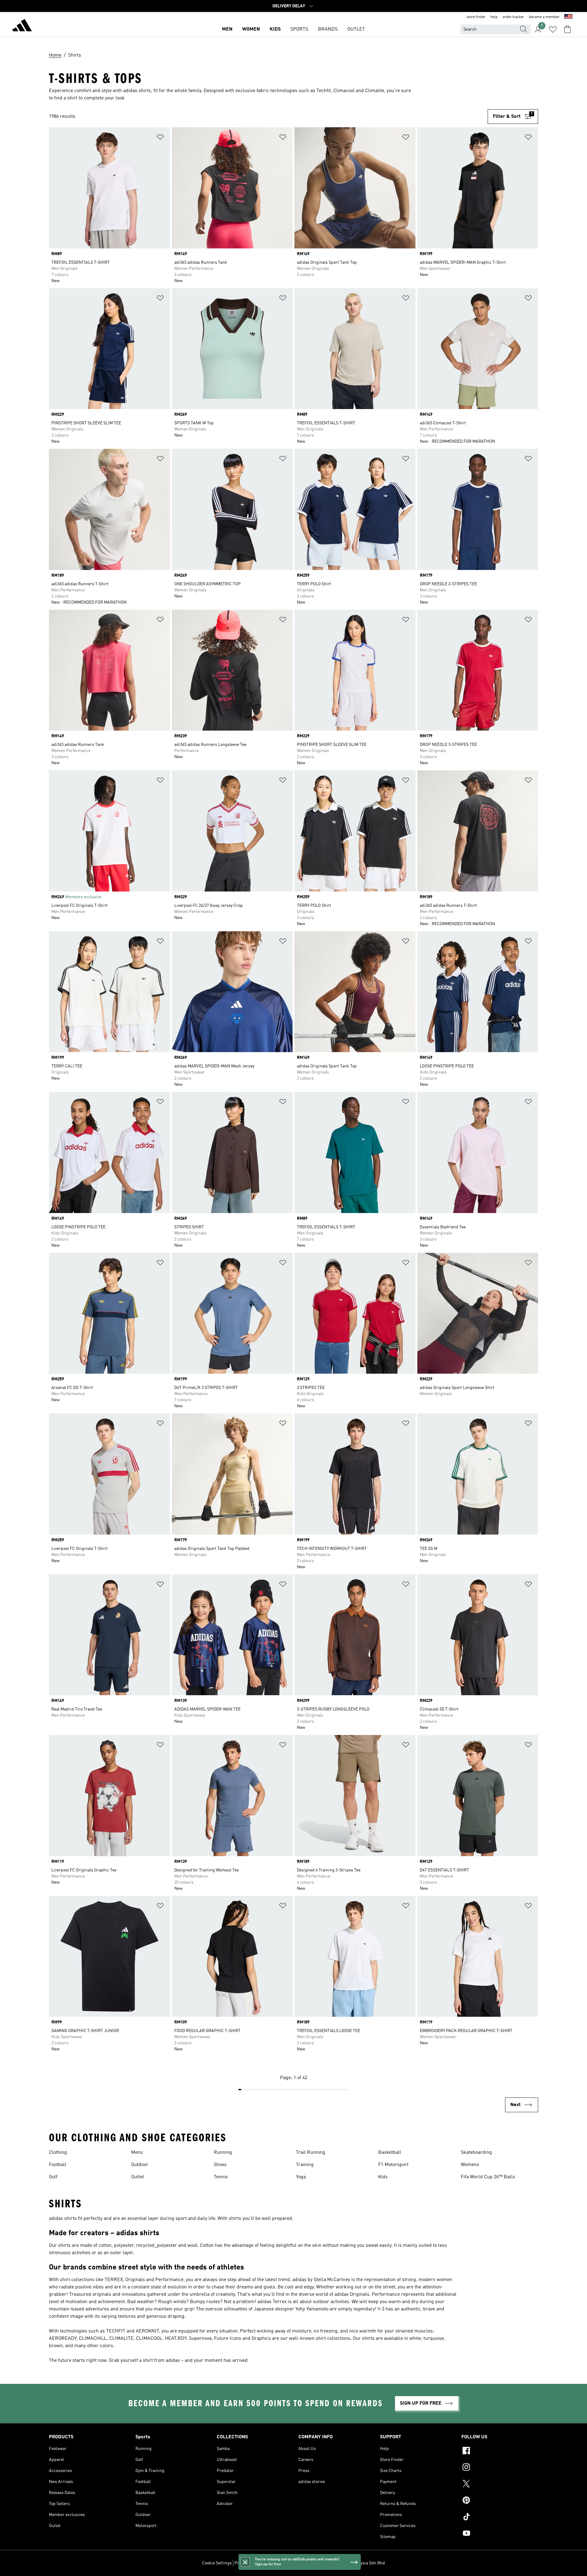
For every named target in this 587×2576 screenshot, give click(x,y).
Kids (383, 2177)
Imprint (314, 2563)
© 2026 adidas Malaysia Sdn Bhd (355, 2563)
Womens (470, 2165)
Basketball (390, 2153)
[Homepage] (22, 26)
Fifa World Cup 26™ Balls (488, 2177)
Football (58, 2165)
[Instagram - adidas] (500, 2468)
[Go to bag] (567, 29)
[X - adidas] (500, 2485)
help (494, 17)
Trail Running (311, 2153)
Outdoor (140, 2165)
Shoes (220, 2165)
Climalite (375, 91)
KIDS (275, 29)
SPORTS (299, 29)
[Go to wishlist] (553, 29)
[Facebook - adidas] (500, 2451)
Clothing (58, 2153)
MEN (227, 29)
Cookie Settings (217, 2563)
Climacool (344, 91)
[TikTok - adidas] (500, 2518)
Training (305, 2165)
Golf (53, 2177)
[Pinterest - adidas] (500, 2501)
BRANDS (328, 29)
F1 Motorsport (393, 2165)
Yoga (301, 2177)
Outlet (138, 2177)
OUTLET (356, 29)
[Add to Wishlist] (160, 138)
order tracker (513, 17)
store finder (476, 17)
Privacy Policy (247, 2563)
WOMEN (251, 29)
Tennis (221, 2177)
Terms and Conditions (284, 2563)
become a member (544, 17)
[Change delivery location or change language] (568, 17)
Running (223, 2153)
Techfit (324, 91)
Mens (137, 2153)
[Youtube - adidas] (500, 2534)
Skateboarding (476, 2153)
